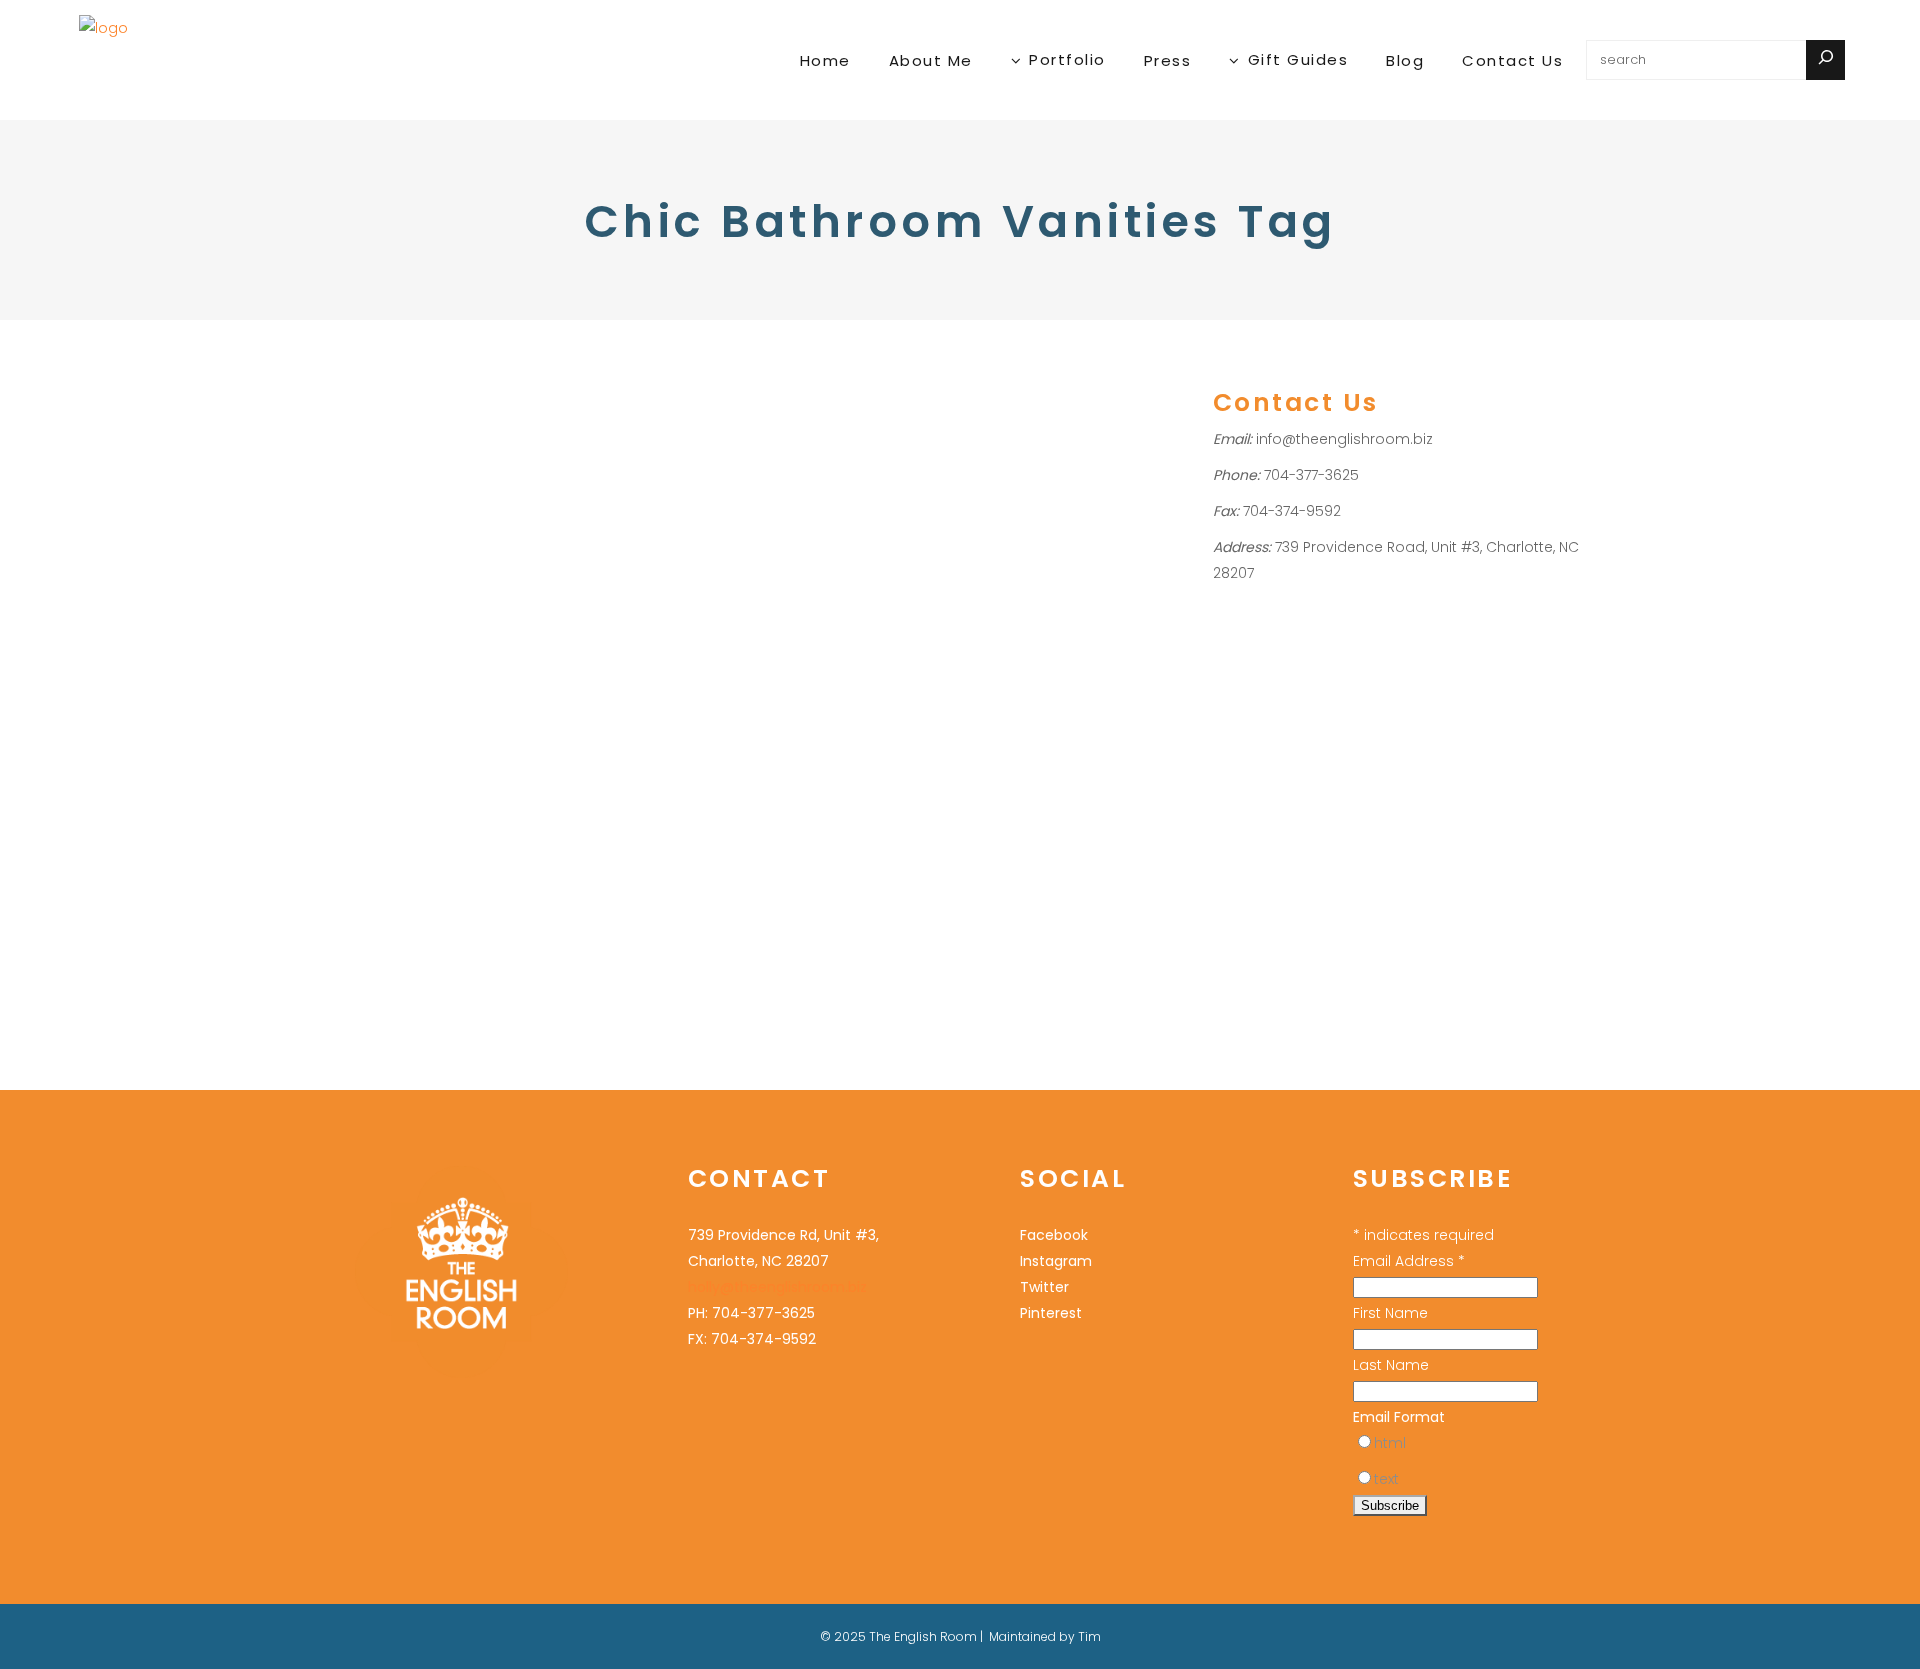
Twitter (1044, 1287)
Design (391, 786)
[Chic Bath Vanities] (433, 483)
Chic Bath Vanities (428, 695)
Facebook (1054, 1235)
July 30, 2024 (349, 652)
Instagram (1056, 1261)
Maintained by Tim (1045, 1636)
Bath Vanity (346, 760)
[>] (1825, 60)
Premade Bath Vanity (379, 812)
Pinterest (1051, 1313)
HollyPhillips (452, 734)
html (1390, 1443)
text (1386, 1479)
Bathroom (342, 734)
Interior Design (468, 786)
